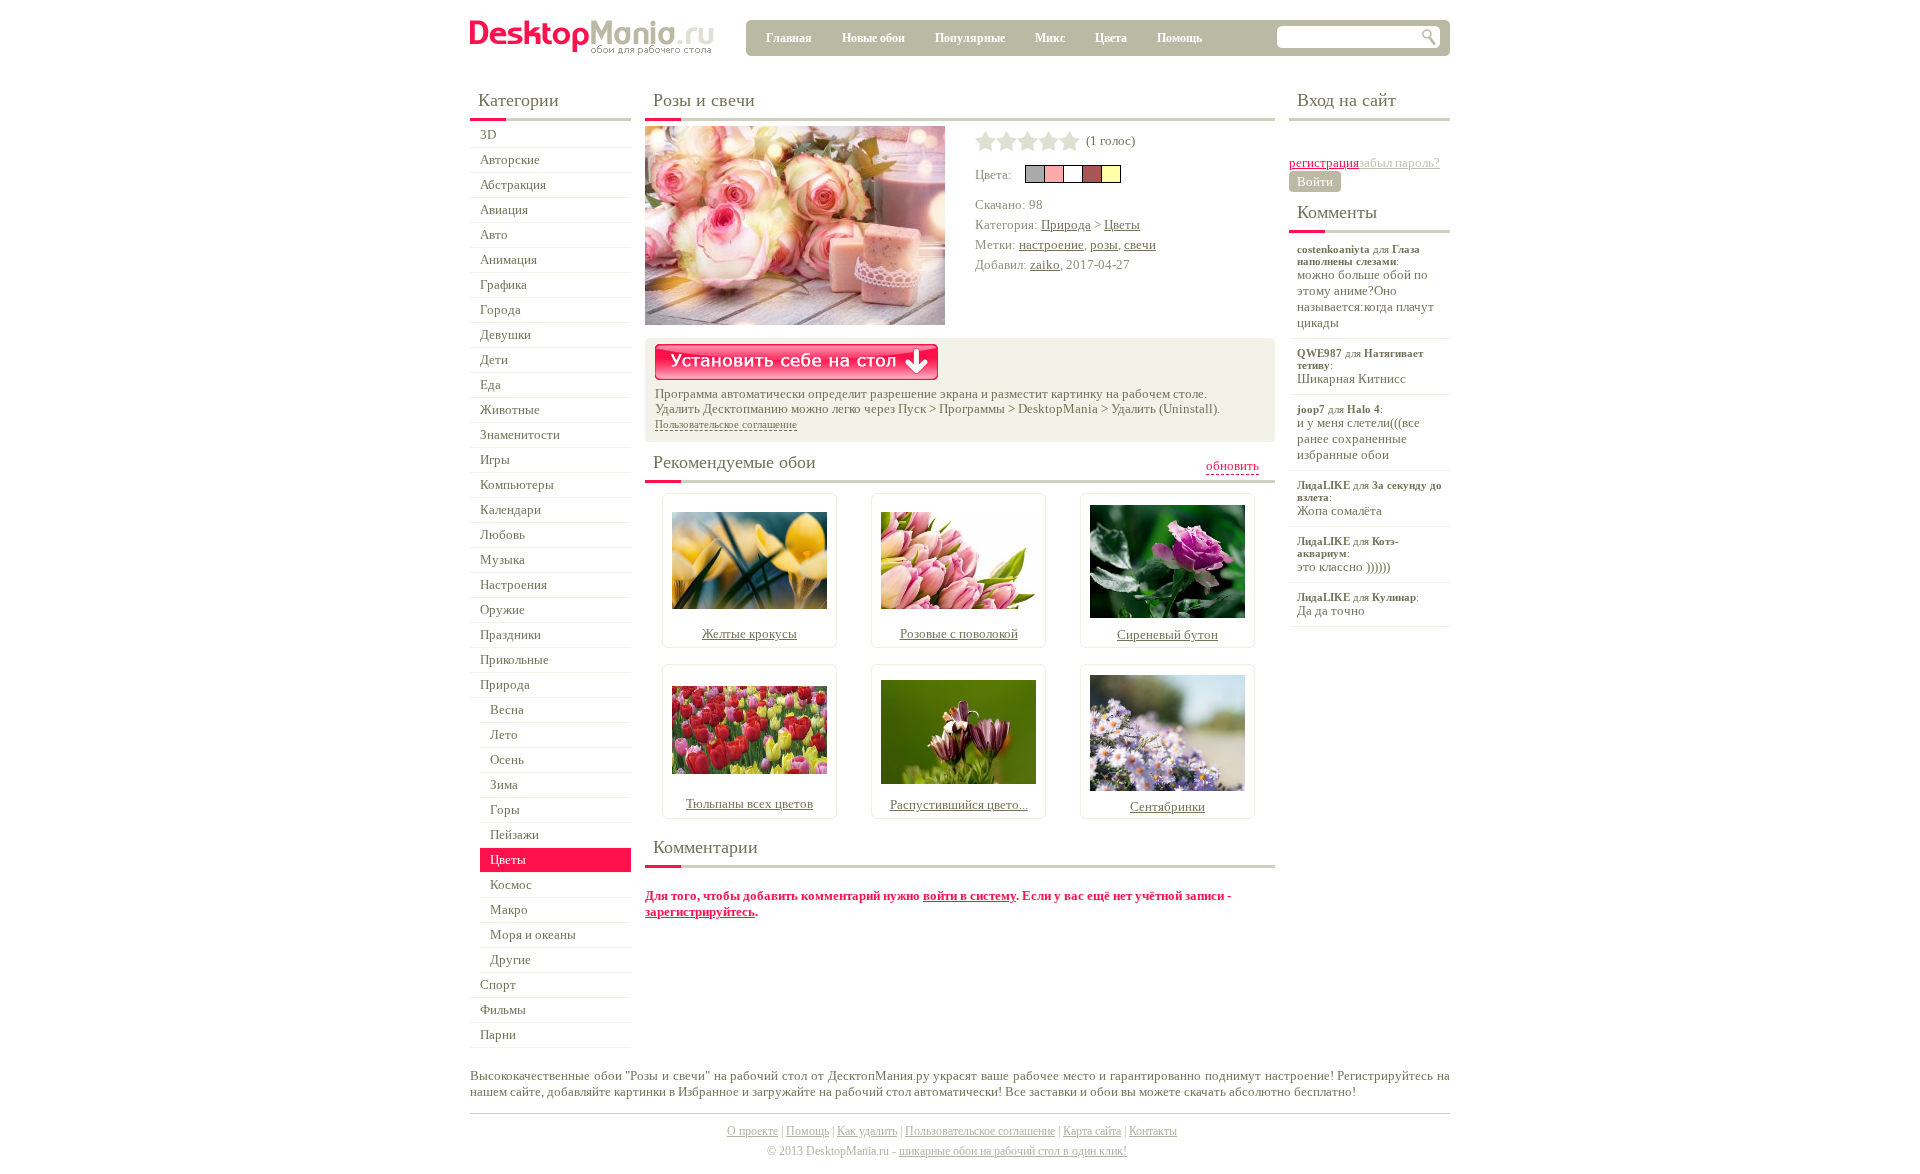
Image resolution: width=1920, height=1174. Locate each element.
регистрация (1324, 162)
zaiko (1045, 264)
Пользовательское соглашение (726, 424)
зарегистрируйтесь (700, 911)
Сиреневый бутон (1167, 634)
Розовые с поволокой (959, 633)
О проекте (752, 1131)
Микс (1050, 38)
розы (1104, 244)
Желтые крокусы (749, 633)
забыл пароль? (1399, 162)
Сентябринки (1167, 806)
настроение (1051, 244)
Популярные (970, 38)
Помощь (1179, 38)
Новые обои (873, 38)
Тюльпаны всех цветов (749, 803)
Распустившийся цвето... (959, 804)
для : (1365, 286)
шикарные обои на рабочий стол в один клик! (1013, 1151)
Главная (789, 38)
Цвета (1111, 38)
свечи (1140, 244)
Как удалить (867, 1131)
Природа (1066, 224)
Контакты (1153, 1131)
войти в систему (969, 895)
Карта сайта (1092, 1131)
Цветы (1122, 224)
